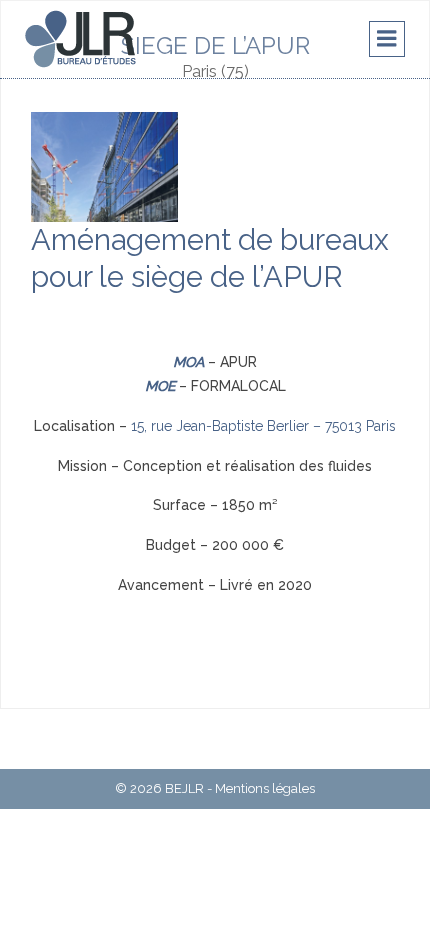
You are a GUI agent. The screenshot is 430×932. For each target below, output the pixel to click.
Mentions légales (265, 788)
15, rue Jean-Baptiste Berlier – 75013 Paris (263, 426)
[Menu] (387, 39)
